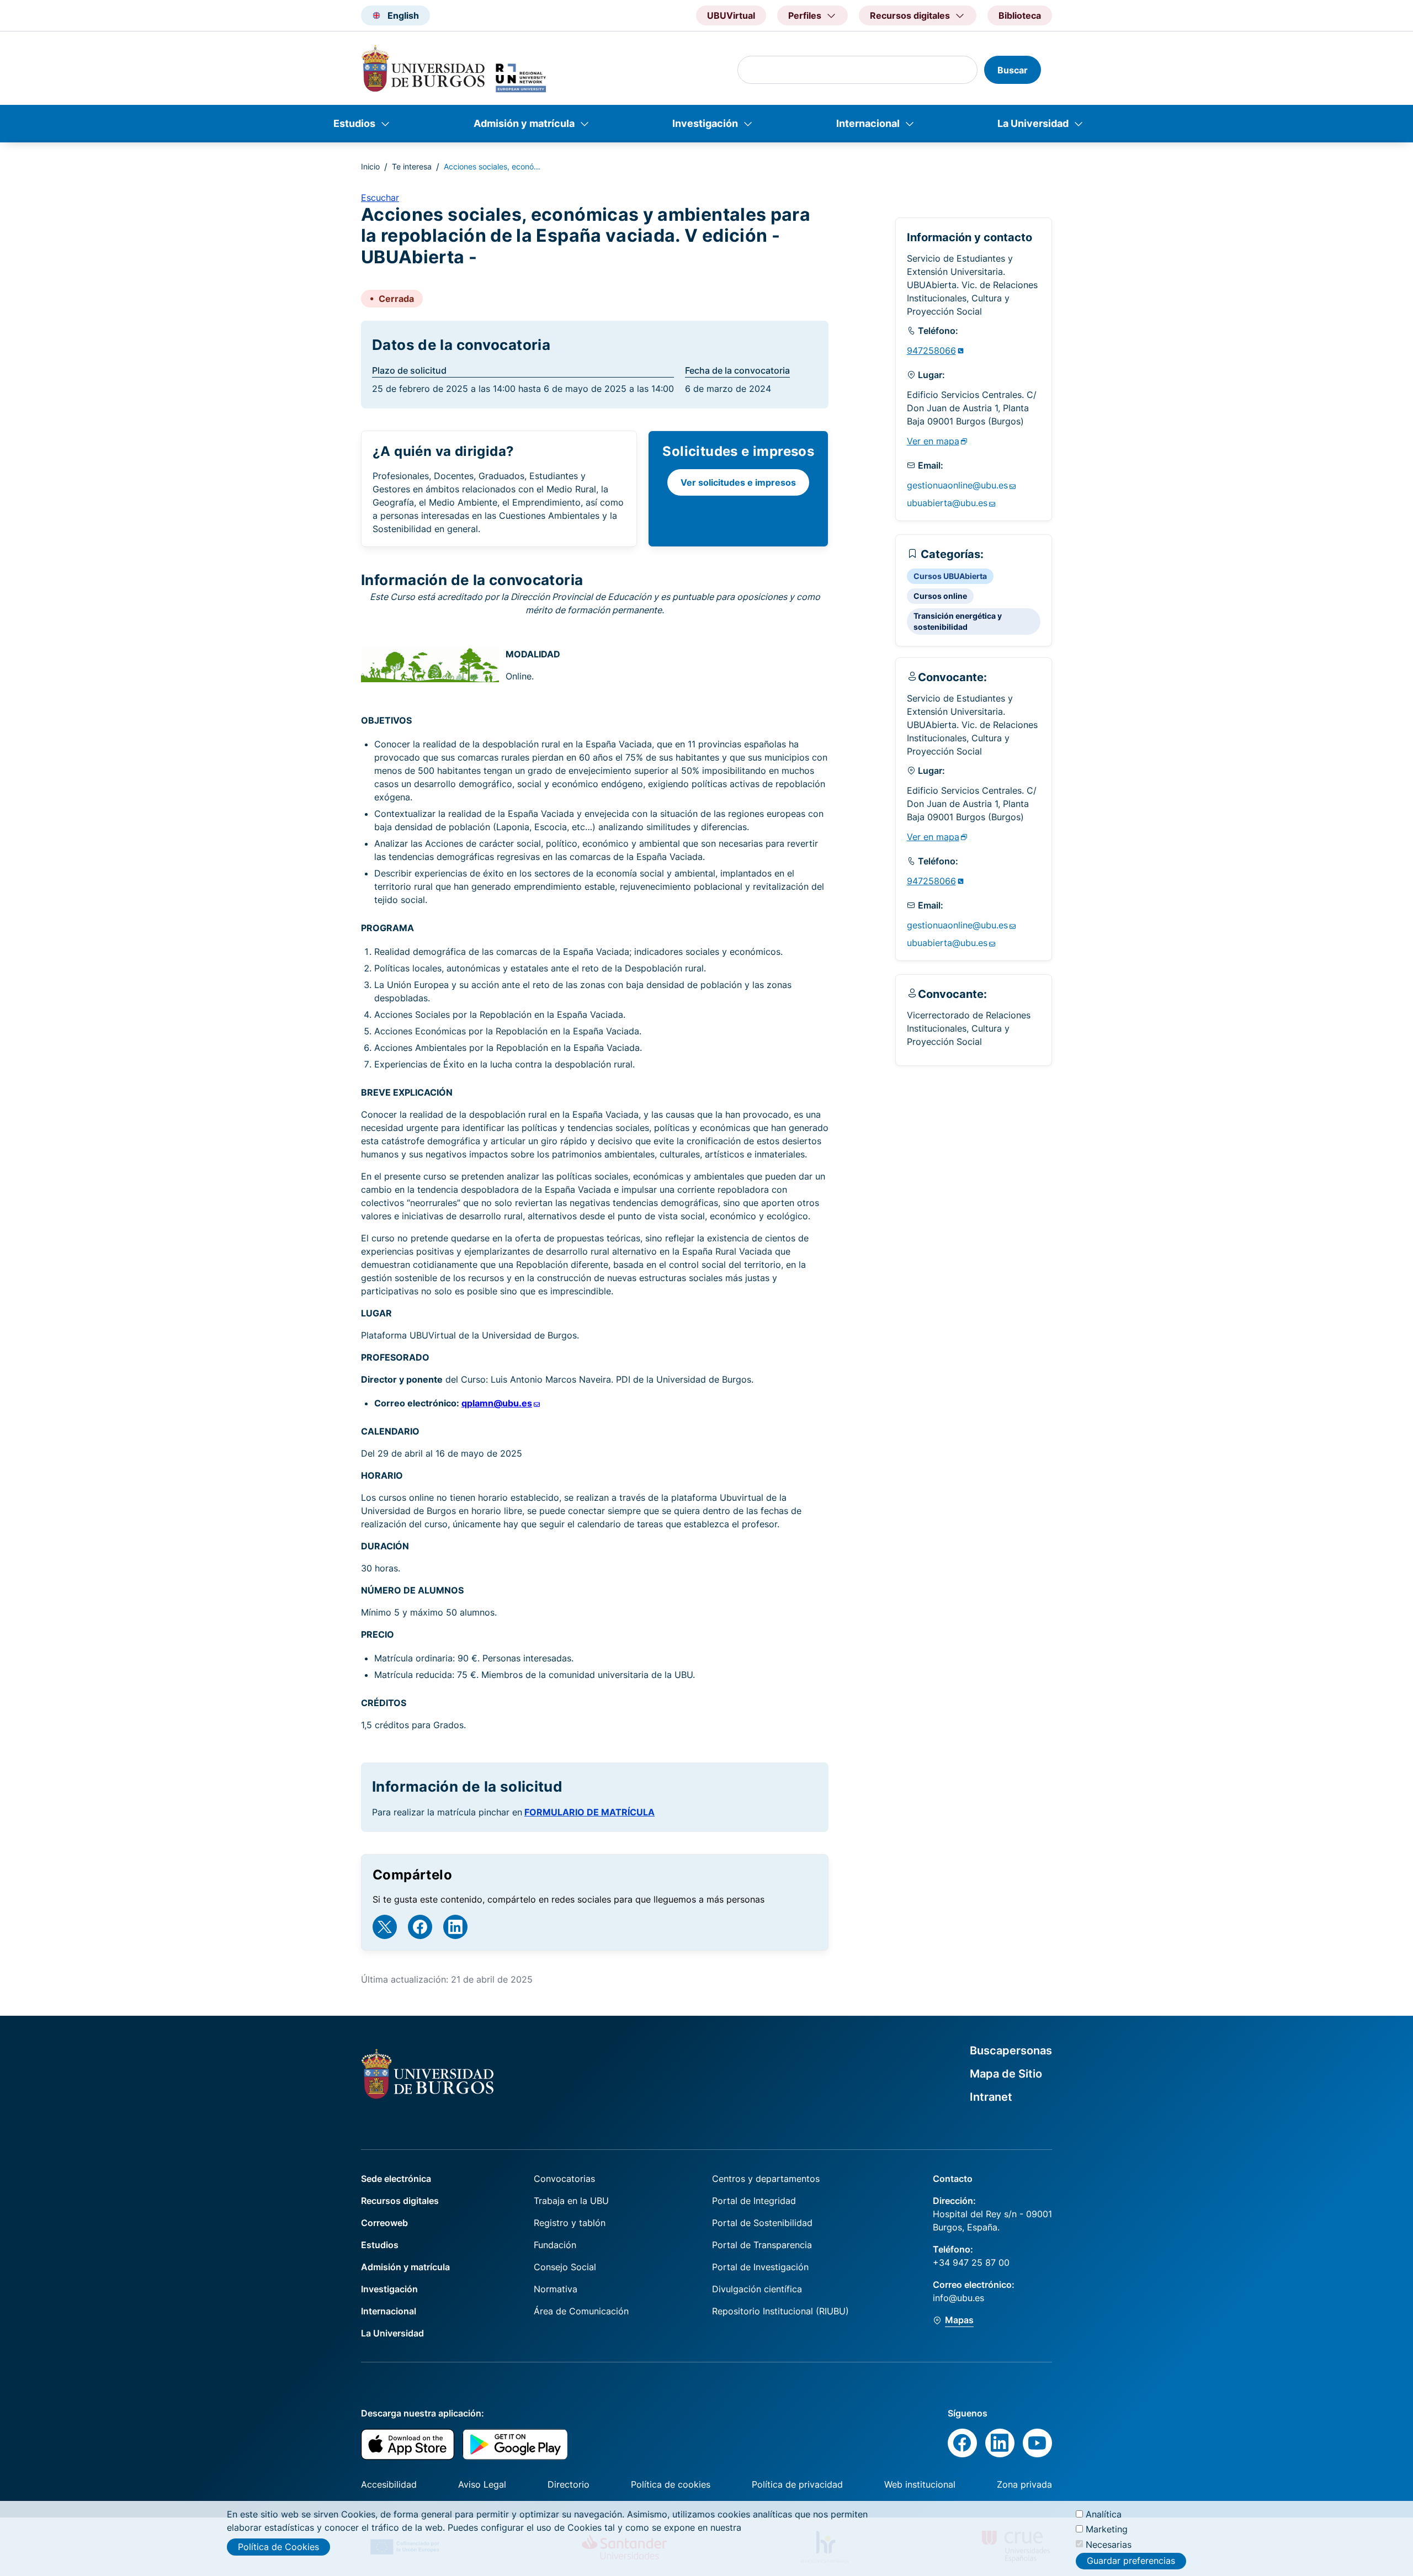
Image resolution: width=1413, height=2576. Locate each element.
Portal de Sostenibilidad (762, 2223)
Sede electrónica (396, 2179)
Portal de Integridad (754, 2201)
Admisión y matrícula (524, 123)
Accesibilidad (389, 2484)
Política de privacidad (797, 2484)
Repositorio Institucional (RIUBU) (780, 2311)
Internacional (868, 123)
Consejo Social (565, 2267)
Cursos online (940, 596)
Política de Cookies (278, 2547)
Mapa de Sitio (1006, 2074)
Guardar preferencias (1131, 2561)
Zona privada (1024, 2484)
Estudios (354, 123)
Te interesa (412, 166)
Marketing (1107, 2529)
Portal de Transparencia (762, 2245)
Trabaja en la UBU (571, 2201)
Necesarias (1109, 2544)
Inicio (370, 166)
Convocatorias (564, 2179)
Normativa (556, 2289)
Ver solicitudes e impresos (738, 482)
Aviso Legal (482, 2484)
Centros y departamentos (766, 2179)
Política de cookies (671, 2484)
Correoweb (384, 2223)
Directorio (569, 2484)
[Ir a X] (385, 1927)
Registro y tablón (570, 2223)
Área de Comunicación (581, 2311)
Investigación (705, 123)
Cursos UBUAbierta (950, 576)
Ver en (933, 441)
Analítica (1104, 2514)
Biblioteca (1020, 15)
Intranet (991, 2097)
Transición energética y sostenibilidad (958, 621)
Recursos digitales (400, 2201)
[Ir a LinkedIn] (455, 1927)
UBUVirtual (731, 15)
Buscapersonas (1011, 2051)
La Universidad (1033, 123)
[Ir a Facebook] (420, 1927)
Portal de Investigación (760, 2267)
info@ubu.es (958, 2298)
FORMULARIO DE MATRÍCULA (589, 1812)
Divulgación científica (757, 2289)
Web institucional (920, 2484)
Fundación (555, 2245)
